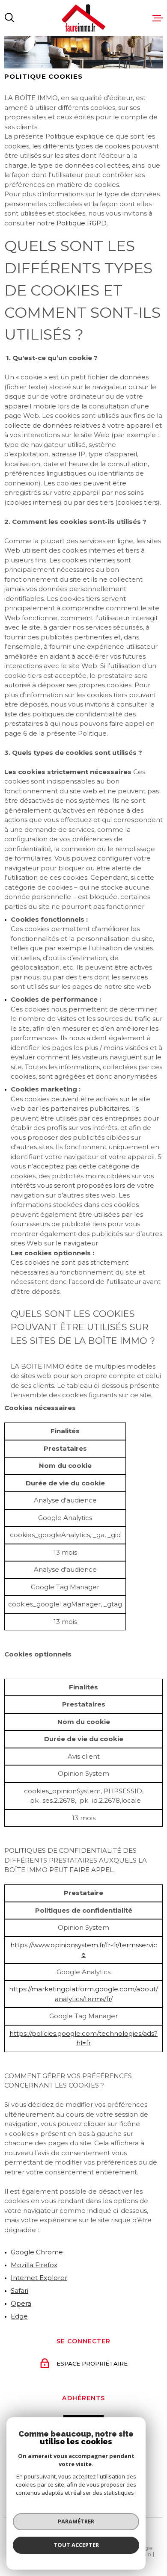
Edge (19, 2316)
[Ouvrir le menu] (158, 18)
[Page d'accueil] (83, 18)
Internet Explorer (39, 2278)
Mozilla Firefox (34, 2265)
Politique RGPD (82, 223)
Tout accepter (76, 2545)
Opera (21, 2303)
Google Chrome (37, 2252)
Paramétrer (76, 2521)
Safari (19, 2291)
